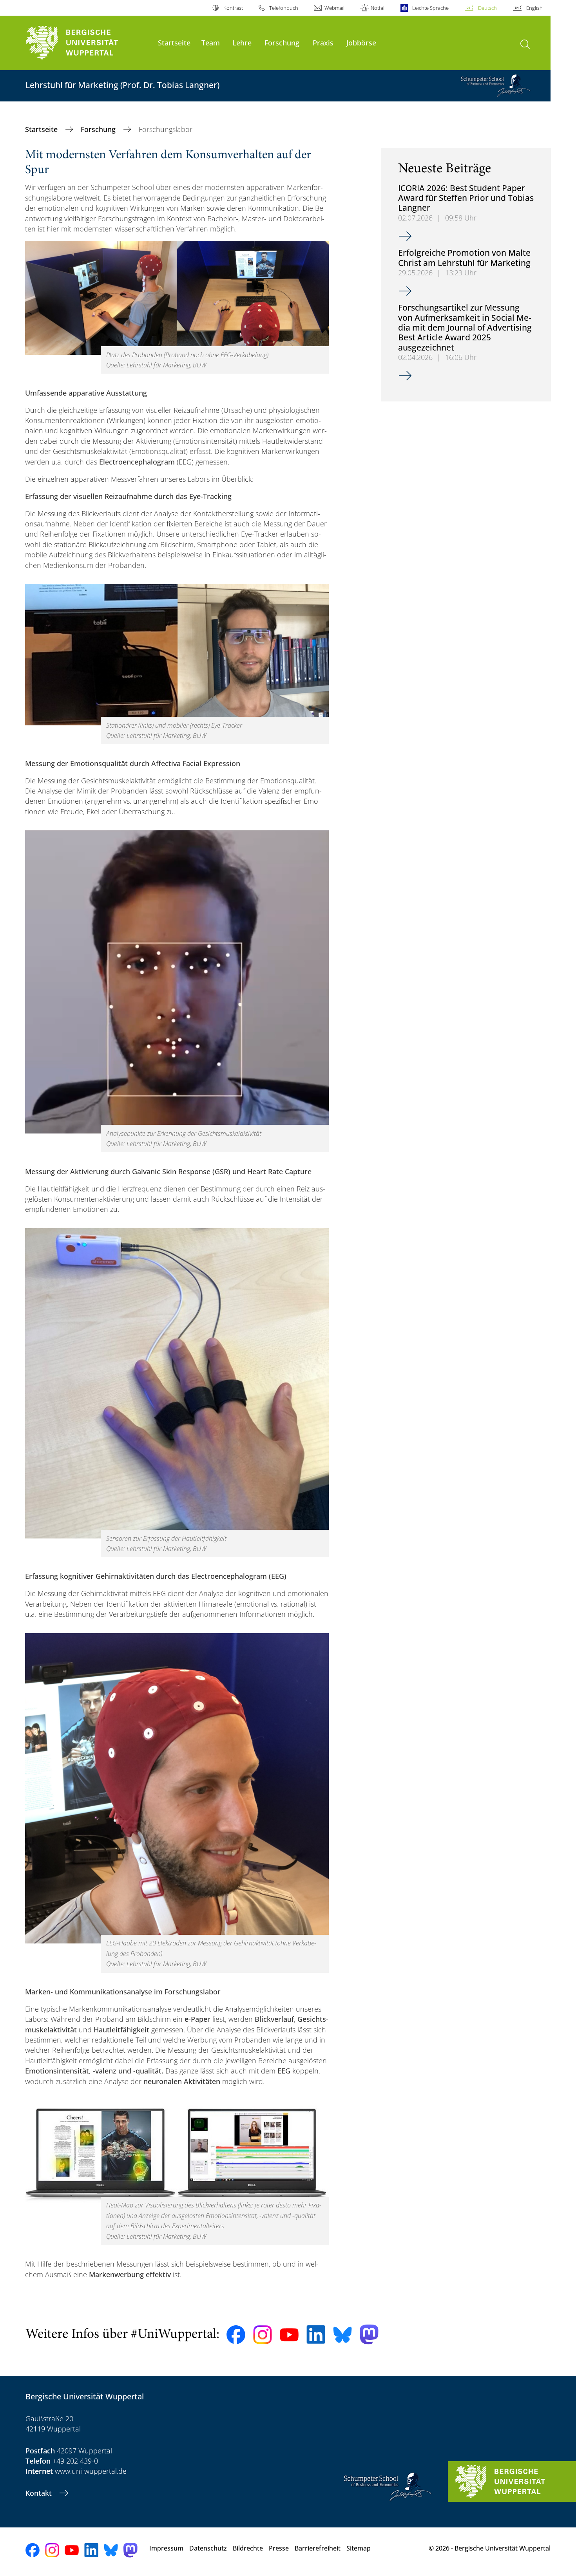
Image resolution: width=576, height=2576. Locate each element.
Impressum (166, 2548)
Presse (279, 2548)
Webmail (334, 8)
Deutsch (487, 8)
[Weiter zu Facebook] (236, 2335)
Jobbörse (361, 42)
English (534, 8)
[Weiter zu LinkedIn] (316, 2335)
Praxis (323, 42)
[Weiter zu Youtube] (289, 2335)
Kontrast (233, 8)
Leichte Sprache (430, 8)
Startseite (174, 42)
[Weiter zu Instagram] (263, 2335)
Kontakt (40, 2493)
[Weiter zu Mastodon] (369, 2335)
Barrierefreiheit (318, 2548)
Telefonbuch (284, 8)
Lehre (242, 42)
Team (211, 42)
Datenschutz (208, 2548)
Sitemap (359, 2548)
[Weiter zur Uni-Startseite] (88, 43)
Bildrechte (248, 2548)
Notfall (378, 8)
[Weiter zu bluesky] (342, 2335)
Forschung (282, 42)
